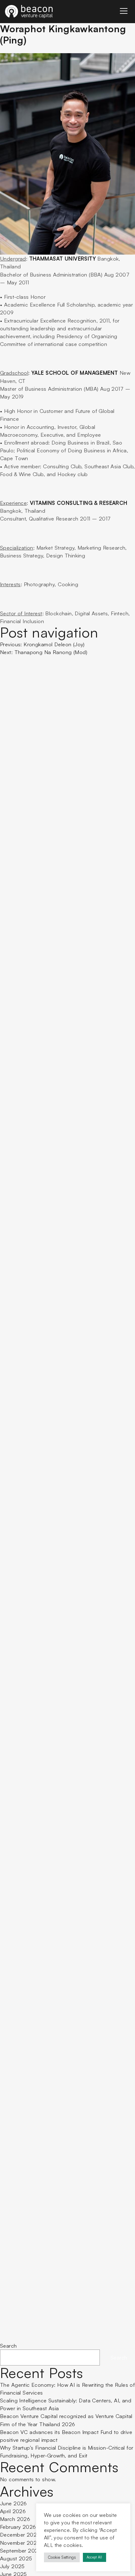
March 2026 (15, 2519)
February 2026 (18, 2527)
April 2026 (13, 2511)
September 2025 (21, 2551)
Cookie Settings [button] (62, 2557)
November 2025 (20, 2543)
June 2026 (13, 2503)
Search (8, 2346)
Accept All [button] (94, 2557)
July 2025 (12, 2566)
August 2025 (16, 2558)
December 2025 (20, 2535)
